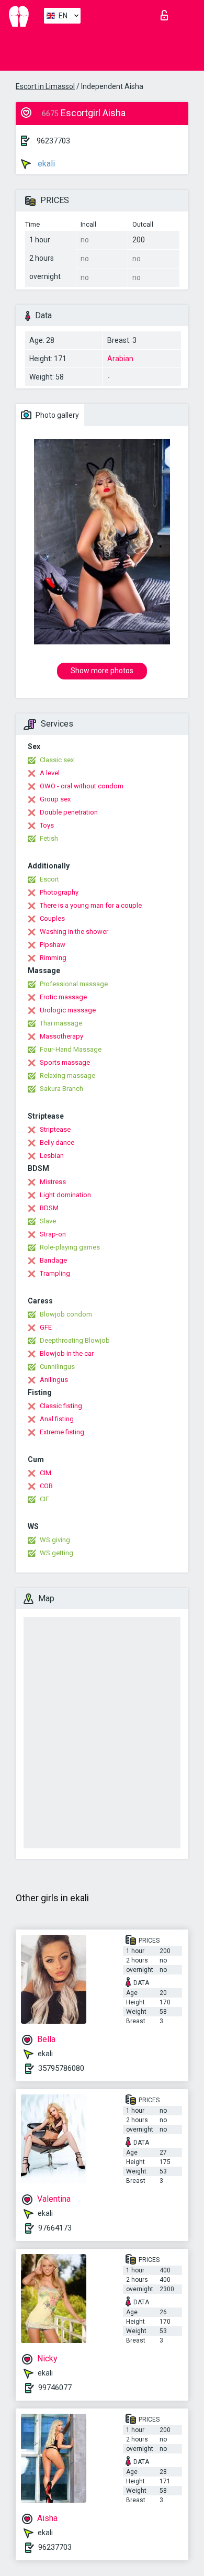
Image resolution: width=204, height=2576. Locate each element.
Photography (59, 892)
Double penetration (69, 812)
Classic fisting (61, 1406)
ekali (45, 164)
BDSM (49, 1208)
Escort (49, 879)
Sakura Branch (61, 1089)
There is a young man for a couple (91, 905)
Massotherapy (61, 1036)
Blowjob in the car (67, 1353)
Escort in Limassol (45, 86)
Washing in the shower (74, 932)
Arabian (120, 359)
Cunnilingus (57, 1367)
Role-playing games (70, 1247)
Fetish (49, 838)
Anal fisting (57, 1419)
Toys (47, 825)
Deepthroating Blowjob (75, 1340)
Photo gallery (56, 415)
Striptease (55, 1129)
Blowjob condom (66, 1314)
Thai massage (61, 1023)
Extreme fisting (62, 1432)
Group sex (55, 799)
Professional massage (74, 984)
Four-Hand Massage (71, 1049)
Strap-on (53, 1234)
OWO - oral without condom (82, 786)
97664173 (55, 2228)
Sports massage (65, 1062)
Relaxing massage (67, 1075)
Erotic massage (63, 997)
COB (46, 1486)
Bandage (53, 1260)
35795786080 (61, 2068)
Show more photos (102, 671)
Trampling (55, 1273)
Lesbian (52, 1156)
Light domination (65, 1195)
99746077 (55, 2388)
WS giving (55, 1540)
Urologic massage (68, 1010)
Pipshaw (53, 945)
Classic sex (57, 760)
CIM (46, 1473)
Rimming (53, 958)
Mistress (53, 1182)
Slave (48, 1221)
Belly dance (57, 1142)
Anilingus (54, 1380)
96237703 (53, 141)
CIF (44, 1499)
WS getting (56, 1553)
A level (50, 773)
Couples (52, 918)
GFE (46, 1327)
